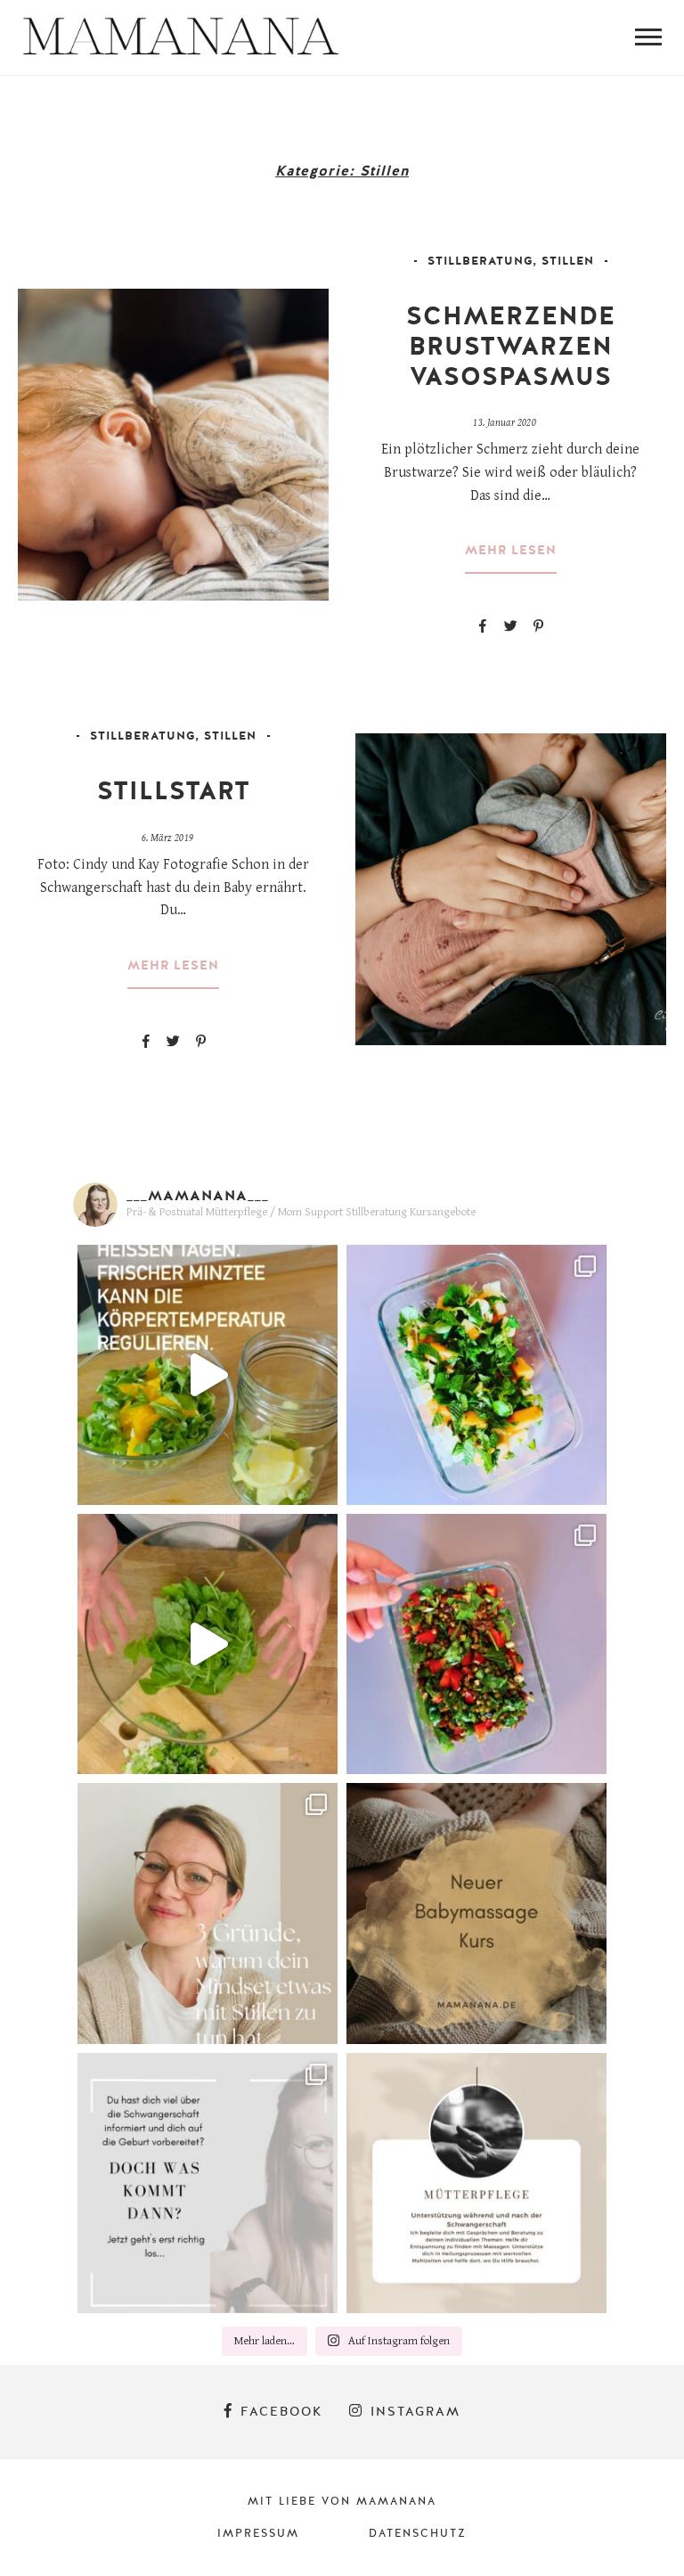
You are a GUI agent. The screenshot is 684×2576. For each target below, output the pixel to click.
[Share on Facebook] (483, 626)
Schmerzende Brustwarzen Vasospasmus (511, 346)
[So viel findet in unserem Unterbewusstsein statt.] (208, 1913)
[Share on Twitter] (510, 626)
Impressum (258, 2533)
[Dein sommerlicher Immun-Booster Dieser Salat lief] (476, 1375)
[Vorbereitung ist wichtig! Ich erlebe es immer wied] (208, 2183)
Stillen (568, 261)
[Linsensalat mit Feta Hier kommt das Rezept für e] (476, 1644)
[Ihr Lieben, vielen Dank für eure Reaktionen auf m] (208, 1644)
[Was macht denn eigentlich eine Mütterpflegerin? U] (476, 2183)
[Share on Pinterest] (538, 626)
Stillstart (174, 791)
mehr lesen (511, 551)
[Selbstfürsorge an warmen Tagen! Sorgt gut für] (208, 1375)
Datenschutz (418, 2533)
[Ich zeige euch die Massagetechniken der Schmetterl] (476, 1913)
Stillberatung (480, 261)
